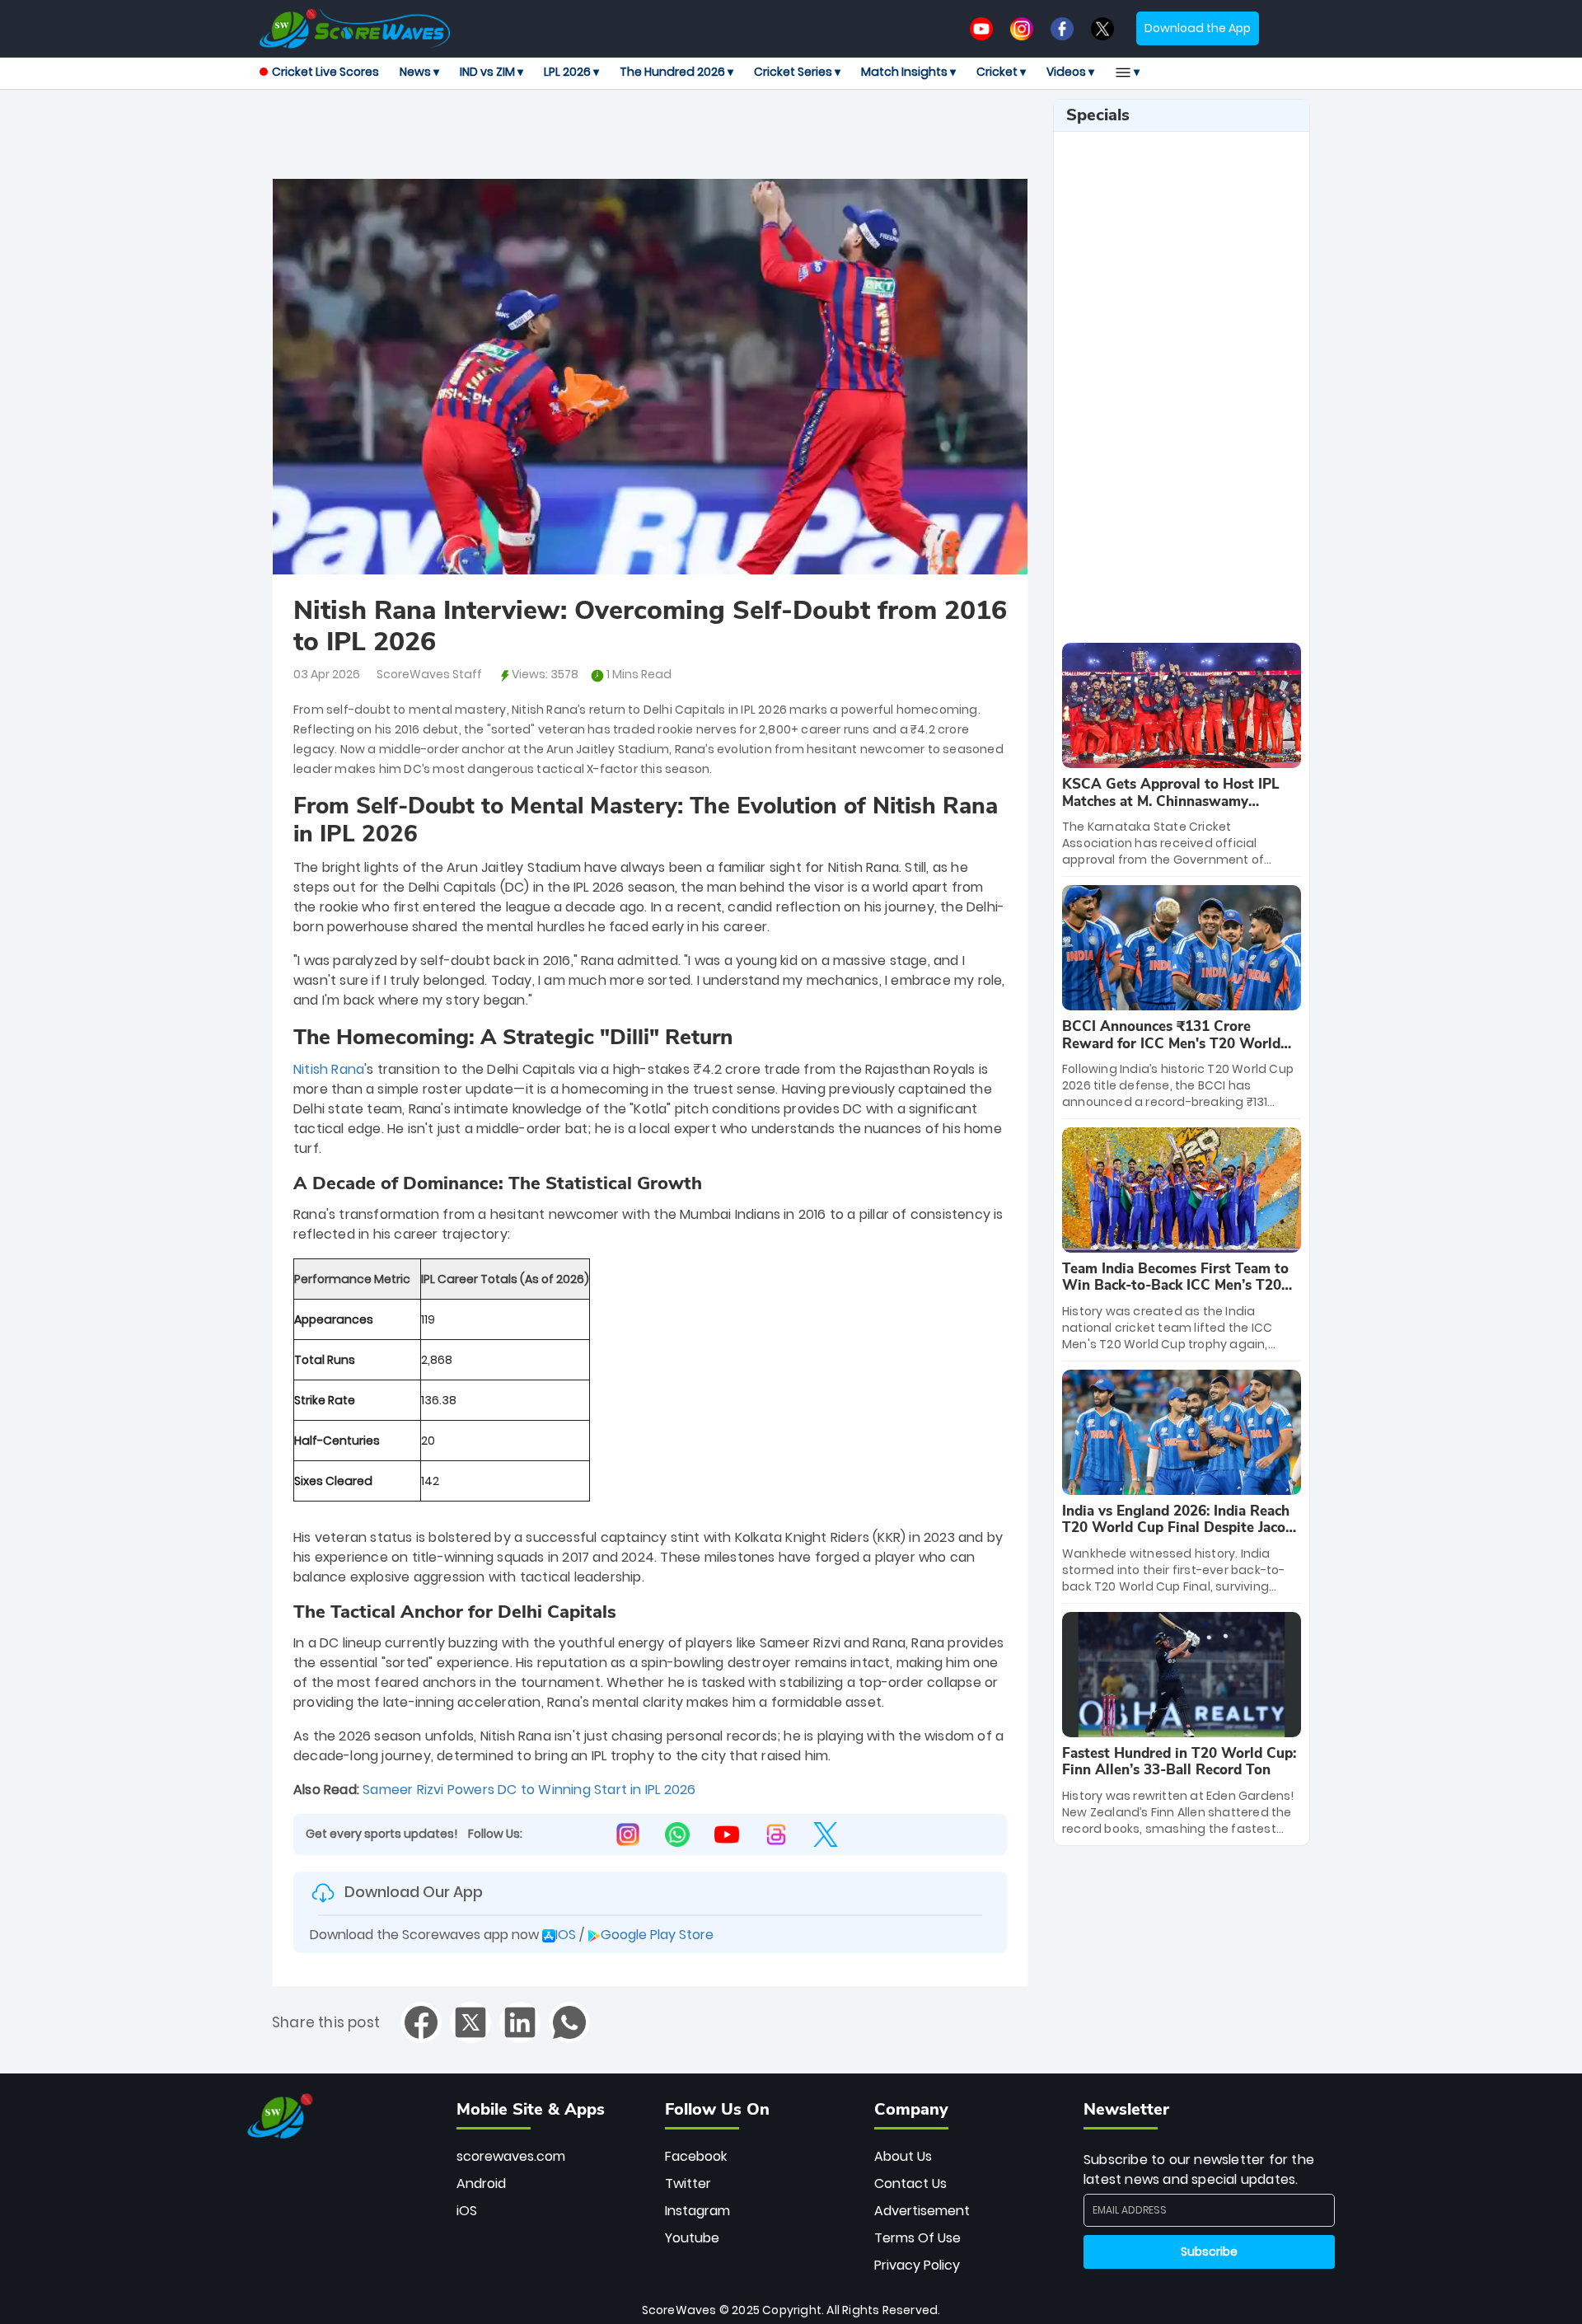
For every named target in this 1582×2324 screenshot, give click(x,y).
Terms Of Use (917, 2238)
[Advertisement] (650, 136)
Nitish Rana (329, 1070)
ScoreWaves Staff (429, 674)
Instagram (697, 2211)
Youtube (692, 2238)
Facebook (696, 2156)
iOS (467, 2211)
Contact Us (910, 2183)
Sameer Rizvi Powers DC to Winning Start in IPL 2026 (529, 1790)
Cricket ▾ (1001, 72)
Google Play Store (657, 1935)
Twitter (688, 2183)
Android (481, 2183)
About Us (903, 2156)
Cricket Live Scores (325, 72)
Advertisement (922, 2211)
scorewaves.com (511, 2156)
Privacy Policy (917, 2265)
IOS (566, 1935)
